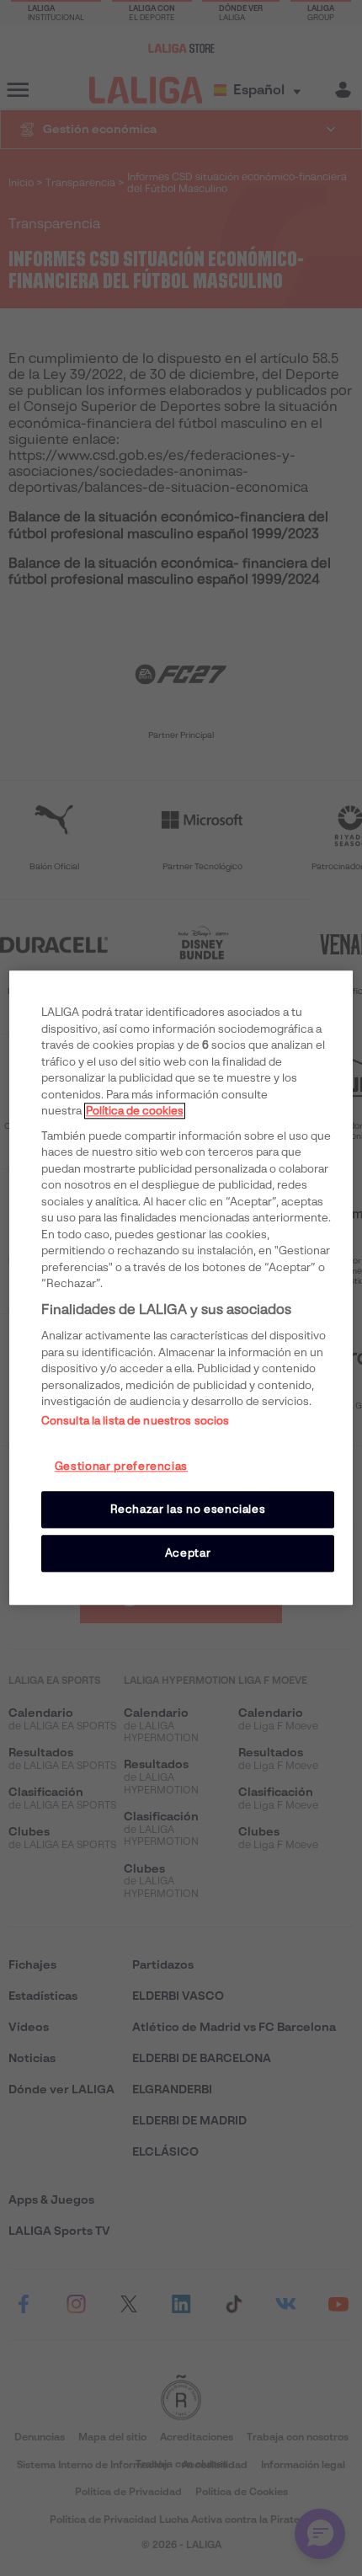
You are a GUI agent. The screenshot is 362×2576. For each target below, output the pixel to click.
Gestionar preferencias (121, 1466)
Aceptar (188, 1553)
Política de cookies (135, 1111)
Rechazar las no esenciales (188, 1509)
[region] (181, 1288)
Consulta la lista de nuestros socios (136, 1421)
